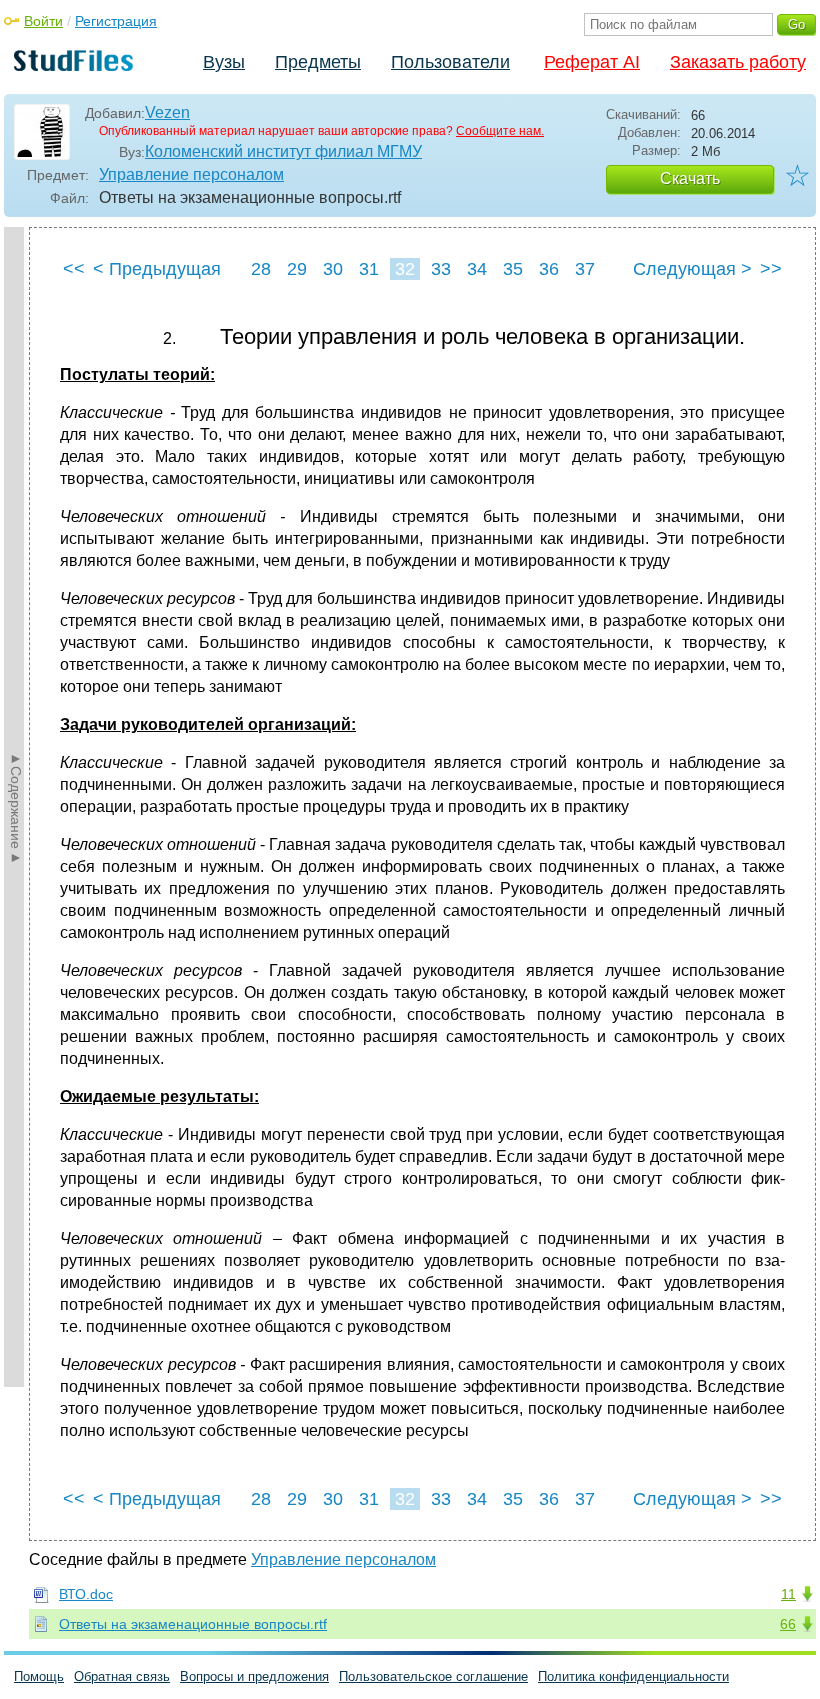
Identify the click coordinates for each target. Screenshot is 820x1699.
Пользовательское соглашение (433, 1676)
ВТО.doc (86, 1594)
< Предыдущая (157, 269)
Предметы (318, 62)
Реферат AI (592, 62)
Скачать (690, 178)
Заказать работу (738, 62)
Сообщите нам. (500, 131)
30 (333, 269)
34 (477, 269)
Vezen (167, 112)
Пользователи (450, 62)
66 (788, 1624)
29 (297, 269)
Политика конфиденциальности (633, 1676)
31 (369, 269)
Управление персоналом (191, 174)
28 (261, 269)
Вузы (224, 62)
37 (585, 269)
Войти (43, 21)
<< (74, 269)
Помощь (39, 1676)
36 (549, 269)
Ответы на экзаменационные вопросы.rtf (193, 1624)
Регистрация (116, 21)
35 (513, 269)
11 (788, 1594)
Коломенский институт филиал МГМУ (283, 151)
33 (441, 269)
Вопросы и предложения (254, 1676)
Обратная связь (122, 1676)
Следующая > (692, 269)
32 (405, 269)
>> (771, 269)
